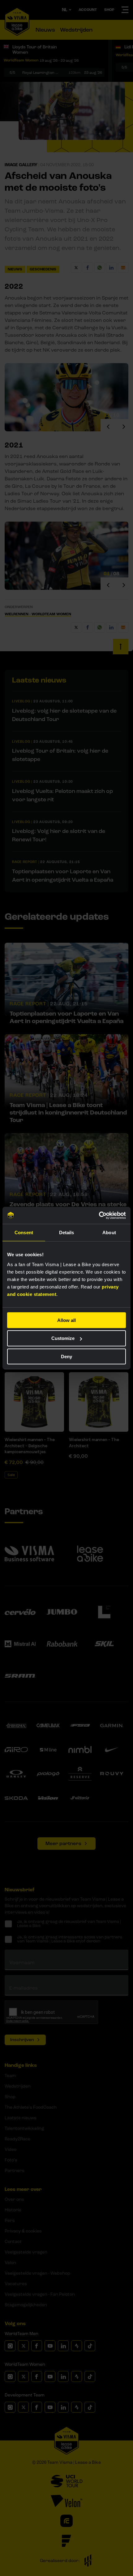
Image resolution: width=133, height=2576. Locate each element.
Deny (66, 1357)
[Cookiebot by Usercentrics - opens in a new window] (99, 1215)
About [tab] (109, 1232)
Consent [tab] (24, 1232)
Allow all (66, 1320)
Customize (63, 1338)
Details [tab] (67, 1232)
